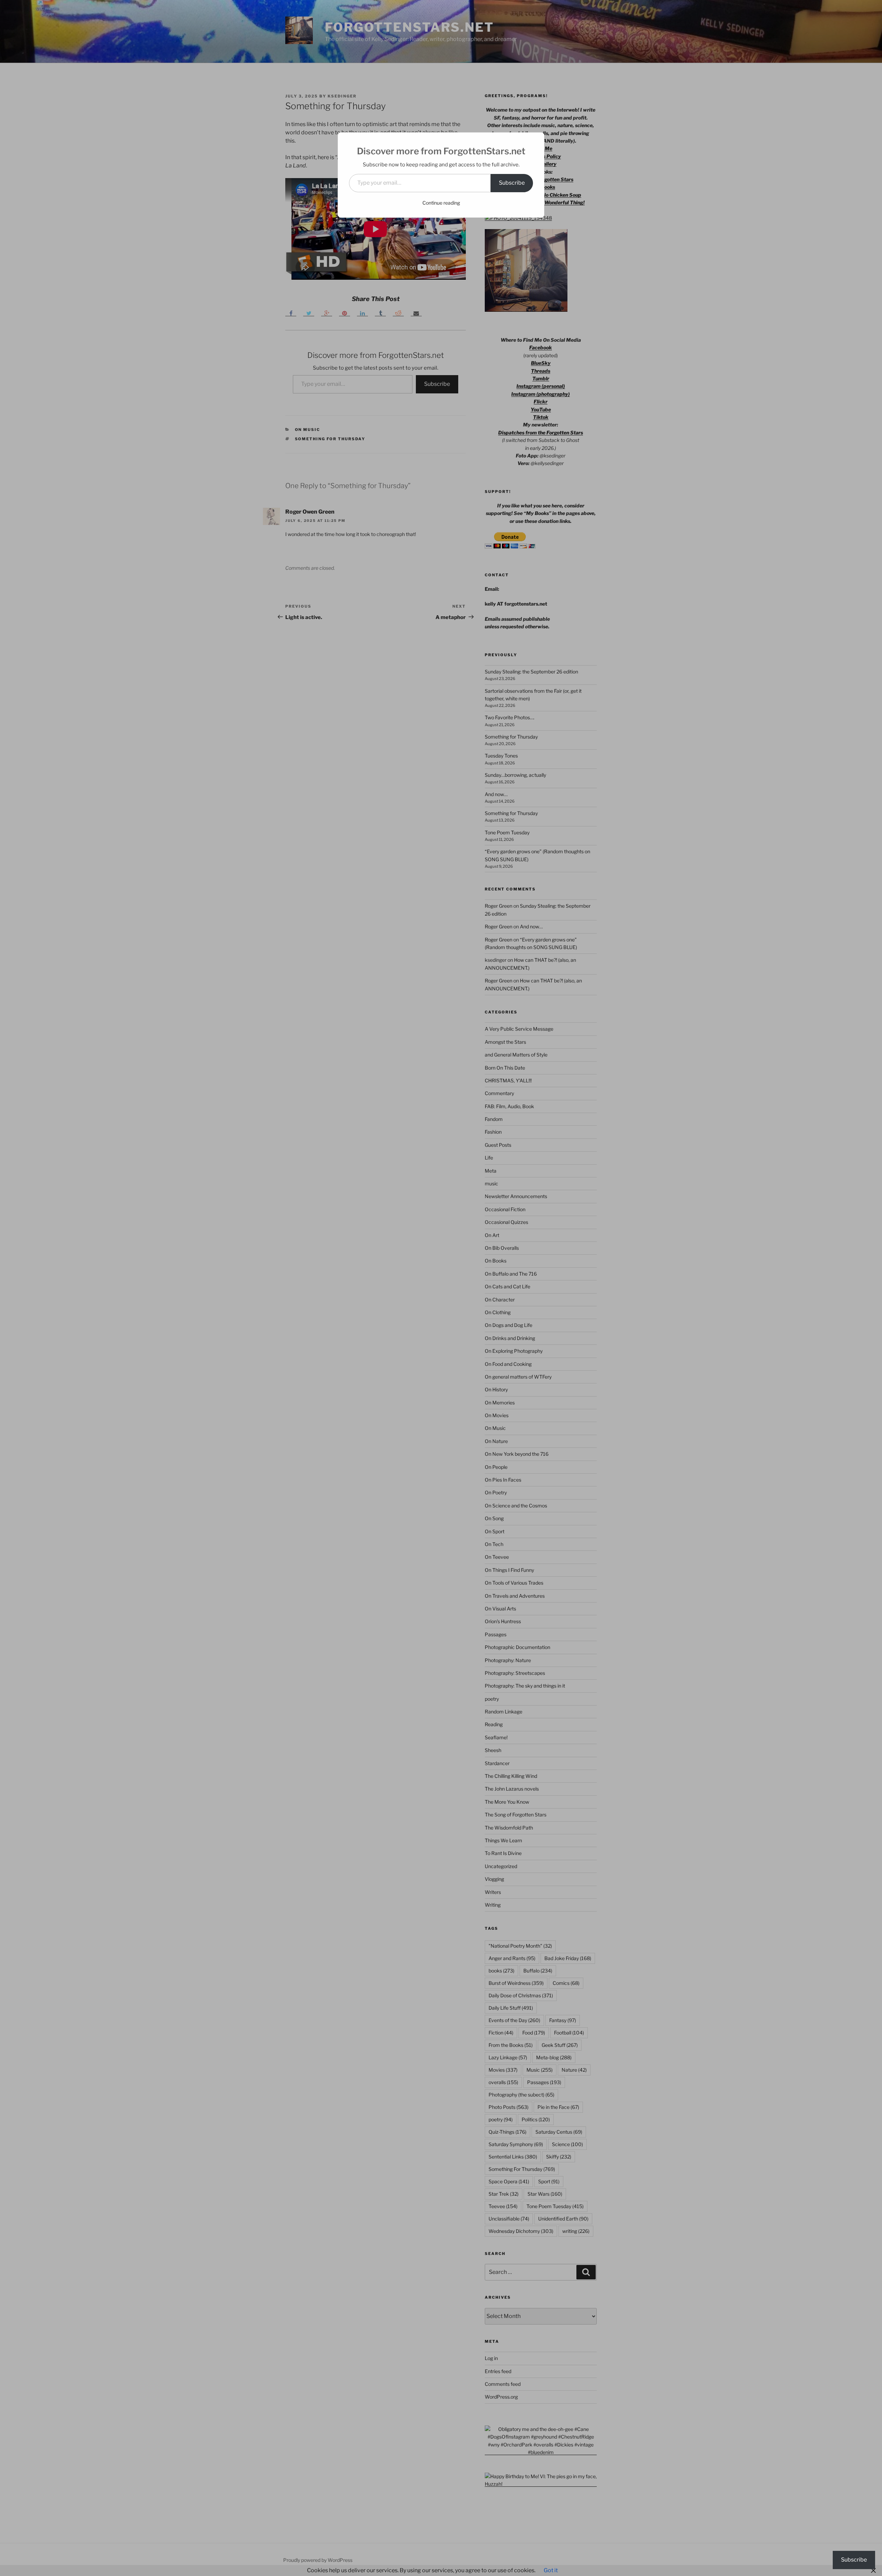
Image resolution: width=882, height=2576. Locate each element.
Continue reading (441, 203)
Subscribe (512, 183)
